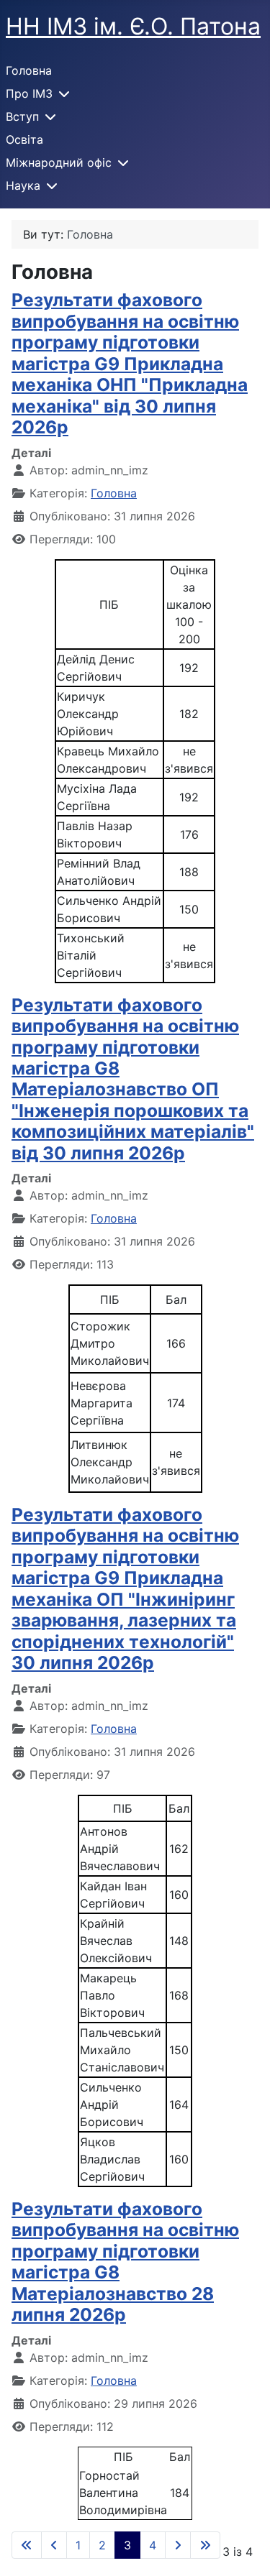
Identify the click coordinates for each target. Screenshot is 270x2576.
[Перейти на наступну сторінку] (178, 2545)
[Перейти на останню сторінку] (205, 2545)
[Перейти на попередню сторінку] (54, 2545)
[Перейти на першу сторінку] (27, 2545)
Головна (29, 70)
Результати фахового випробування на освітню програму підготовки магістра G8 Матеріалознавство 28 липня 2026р (125, 2262)
